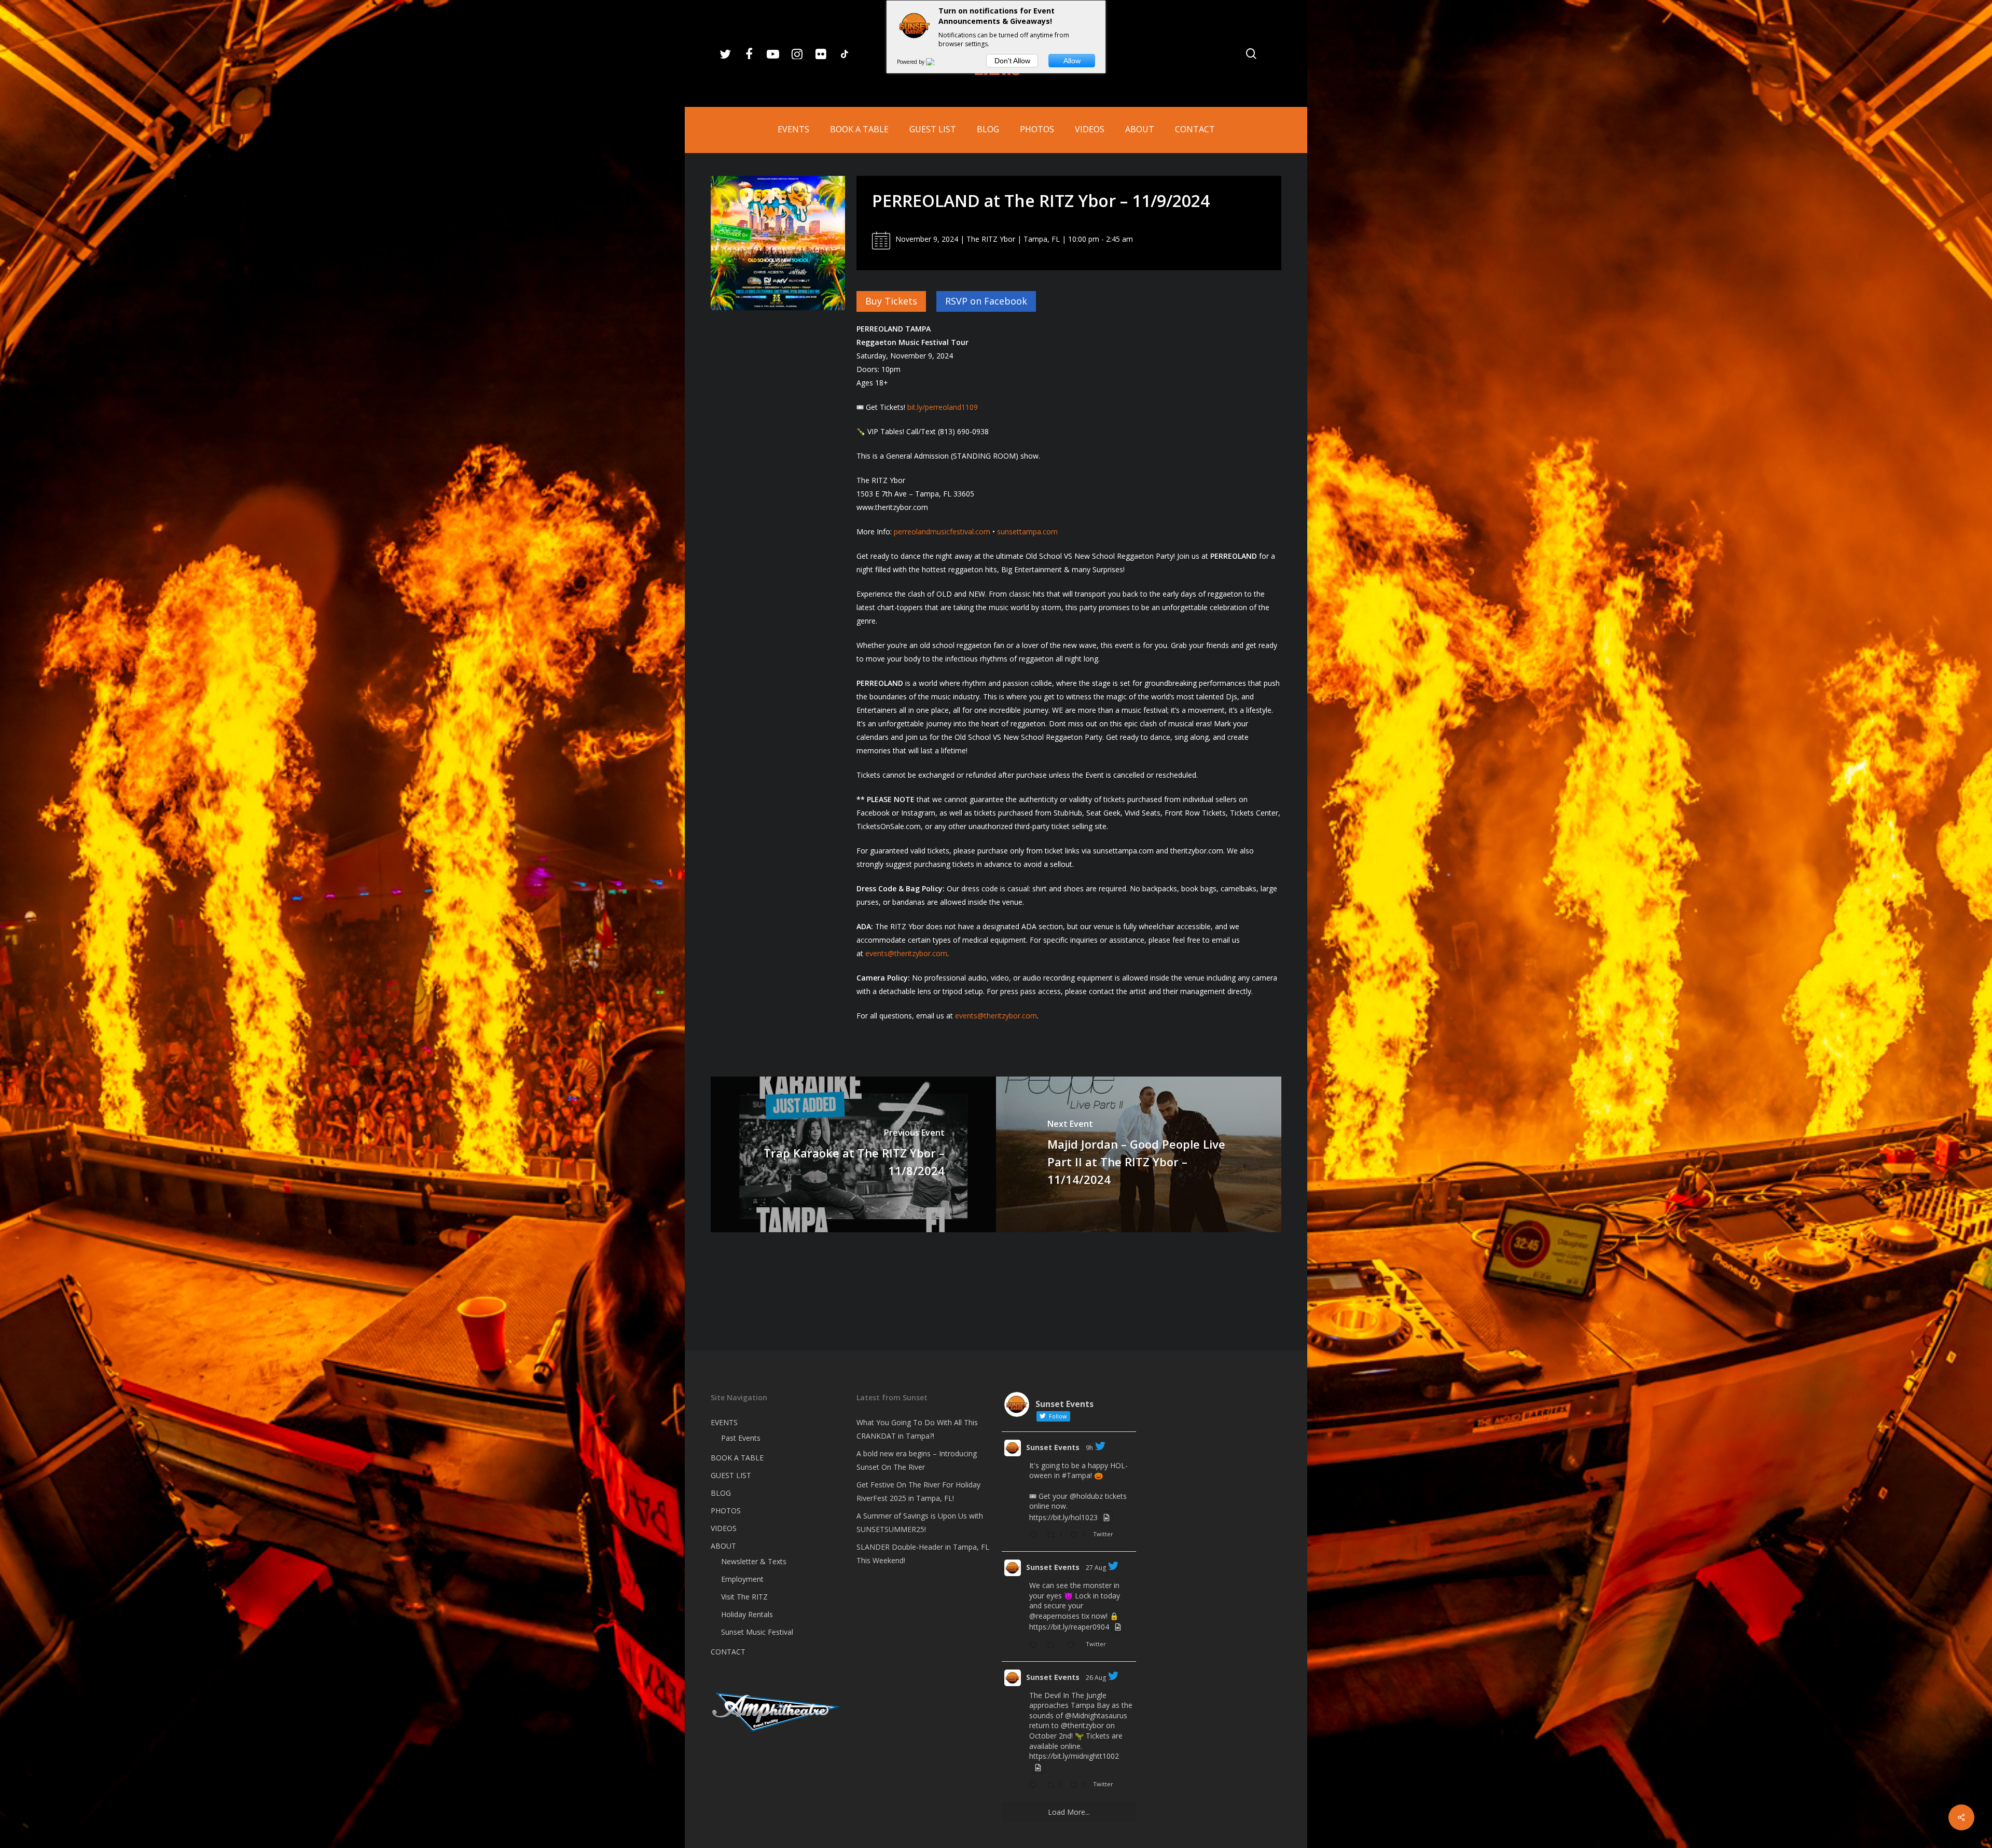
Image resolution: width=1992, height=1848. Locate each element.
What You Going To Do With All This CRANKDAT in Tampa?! (917, 1429)
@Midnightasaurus (1096, 1715)
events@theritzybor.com (906, 953)
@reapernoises (1054, 1616)
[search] (1251, 54)
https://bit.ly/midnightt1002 (1074, 1756)
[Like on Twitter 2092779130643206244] (1074, 1646)
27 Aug (1096, 1568)
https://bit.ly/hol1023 (1063, 1517)
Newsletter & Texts (754, 1561)
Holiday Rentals (747, 1614)
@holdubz (1086, 1496)
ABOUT (723, 1546)
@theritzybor (1082, 1725)
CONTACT (728, 1652)
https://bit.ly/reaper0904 (1069, 1627)
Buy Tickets (891, 301)
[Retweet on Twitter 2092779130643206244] (1054, 1646)
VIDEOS (724, 1528)
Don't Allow (1012, 61)
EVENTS (724, 1422)
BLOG (721, 1493)
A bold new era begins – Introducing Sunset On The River (917, 1460)
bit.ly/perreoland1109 (943, 407)
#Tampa (1076, 1475)
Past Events (741, 1438)
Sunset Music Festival (757, 1632)
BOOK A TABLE (737, 1458)
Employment (742, 1579)
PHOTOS (726, 1511)
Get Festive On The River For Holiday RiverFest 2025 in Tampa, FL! (918, 1491)
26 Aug (1096, 1678)
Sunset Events (1053, 1447)
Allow (1072, 61)
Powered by (911, 62)
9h (1089, 1448)
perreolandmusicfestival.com (942, 532)
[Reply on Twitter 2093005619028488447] (1035, 1536)
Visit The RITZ (744, 1597)
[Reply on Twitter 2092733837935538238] (1035, 1786)
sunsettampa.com (1027, 532)
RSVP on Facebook (986, 301)
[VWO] (936, 62)
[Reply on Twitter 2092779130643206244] (1035, 1646)
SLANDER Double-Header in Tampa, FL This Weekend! (923, 1554)
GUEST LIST (731, 1475)
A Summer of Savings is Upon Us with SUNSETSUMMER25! (920, 1522)
